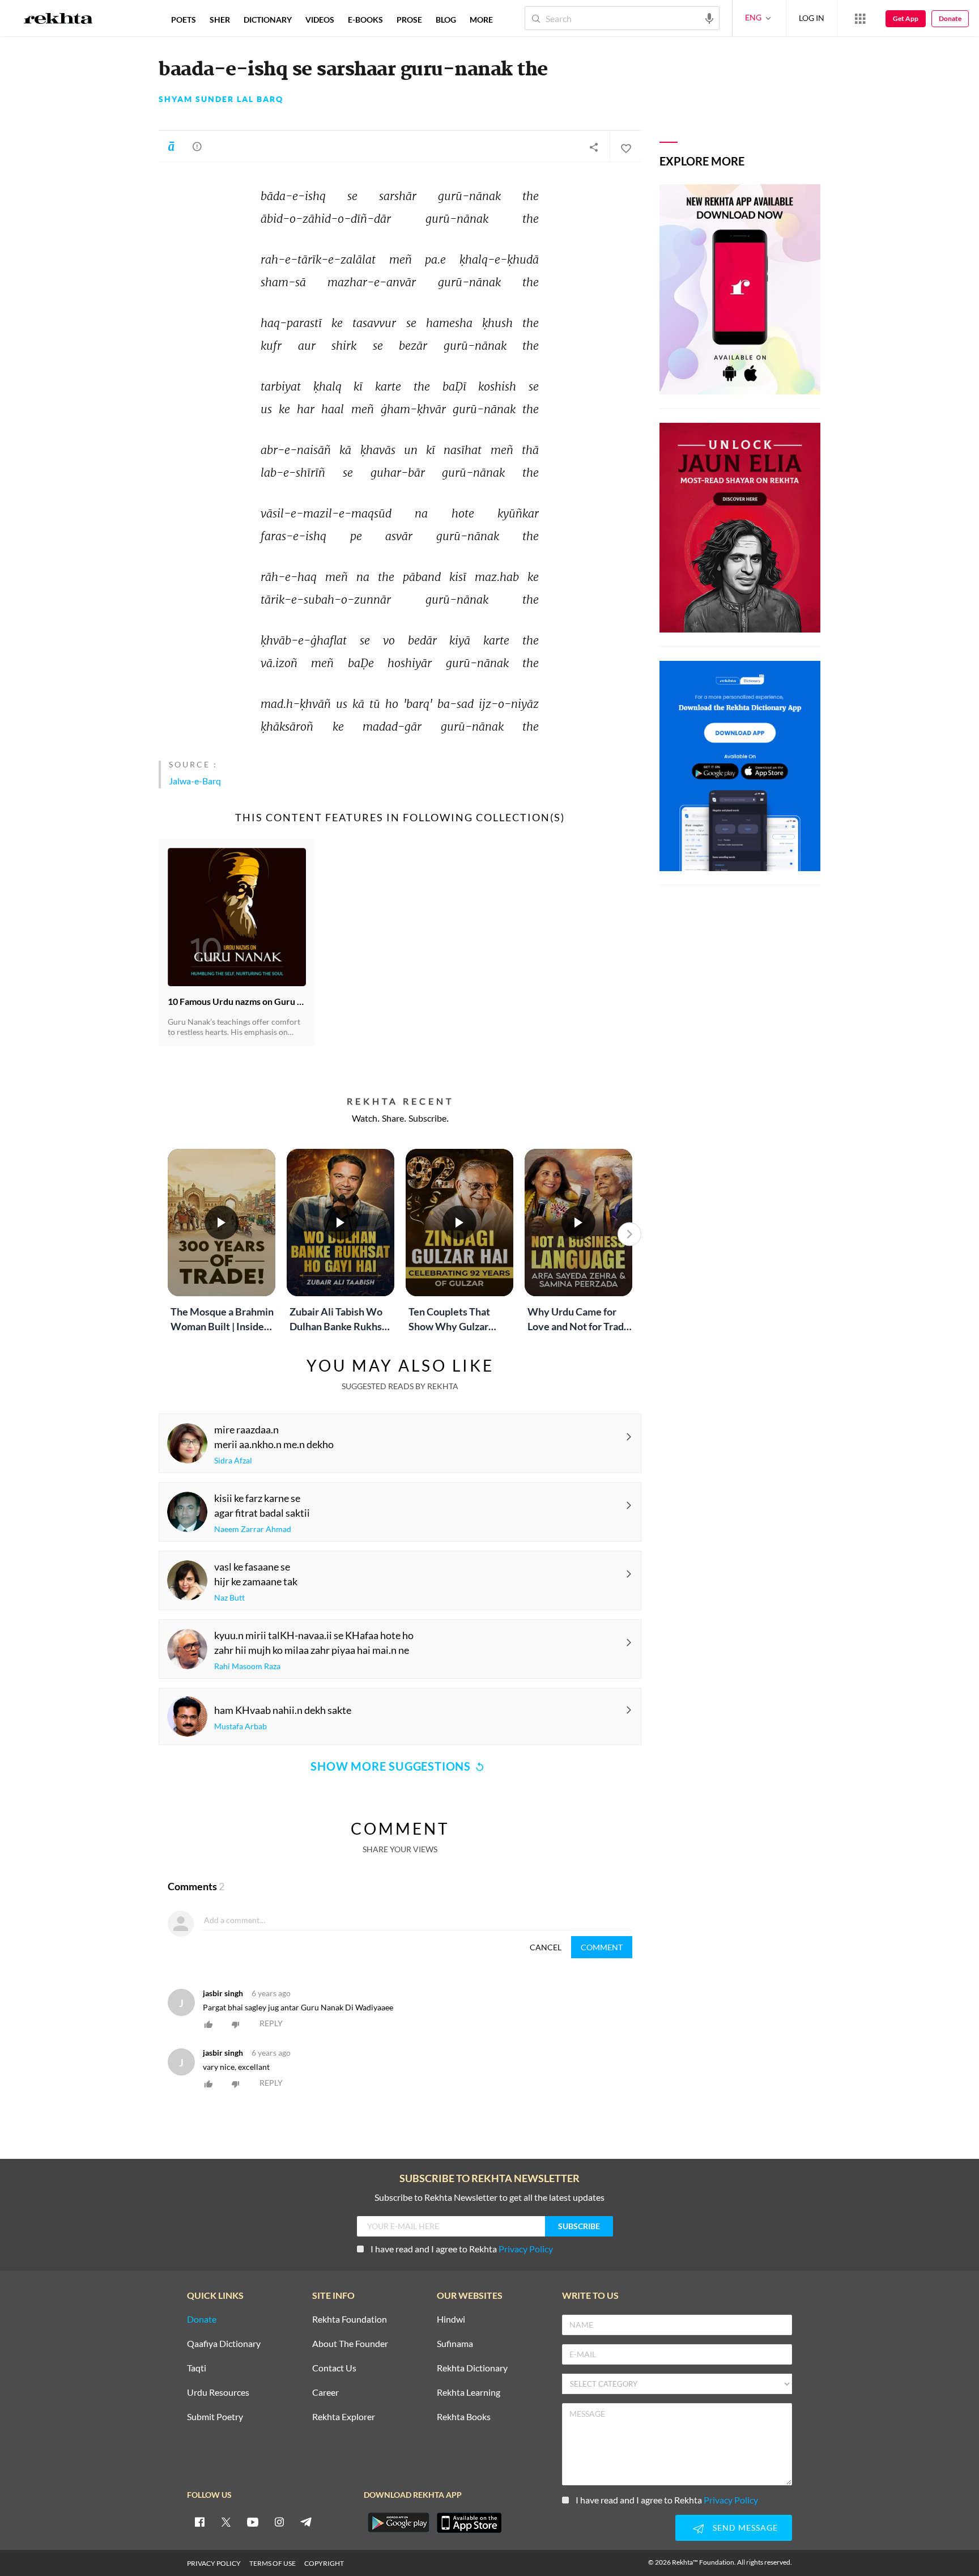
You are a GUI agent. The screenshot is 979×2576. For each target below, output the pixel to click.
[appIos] (469, 2523)
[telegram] (306, 2522)
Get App (906, 18)
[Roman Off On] (171, 146)
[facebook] (199, 2522)
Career (325, 2393)
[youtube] (253, 2522)
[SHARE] (594, 147)
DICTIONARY (268, 20)
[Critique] (197, 146)
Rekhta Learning (469, 2393)
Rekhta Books (464, 2417)
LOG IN (812, 18)
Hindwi (451, 2320)
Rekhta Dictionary (472, 2368)
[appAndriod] (398, 2523)
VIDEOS (320, 20)
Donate (950, 18)
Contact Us (334, 2368)
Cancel (546, 1947)
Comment (602, 1947)
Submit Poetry (215, 2417)
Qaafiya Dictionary (224, 2344)
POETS (184, 20)
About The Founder (350, 2344)
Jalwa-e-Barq (195, 781)
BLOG (446, 20)
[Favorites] (625, 147)
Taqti (197, 2368)
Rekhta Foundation (350, 2320)
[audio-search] (709, 18)
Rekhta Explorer (344, 2417)
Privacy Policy (526, 2249)
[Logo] (58, 20)
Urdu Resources (218, 2393)
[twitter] (226, 2522)
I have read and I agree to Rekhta (462, 2249)
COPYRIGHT (324, 2563)
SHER (220, 20)
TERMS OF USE (273, 2563)
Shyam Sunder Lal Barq (221, 99)
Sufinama (455, 2344)
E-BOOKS (365, 20)
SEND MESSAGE (745, 2528)
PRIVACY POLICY (214, 2563)
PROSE (409, 20)
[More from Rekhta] (860, 18)
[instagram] (279, 2522)
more (481, 20)
